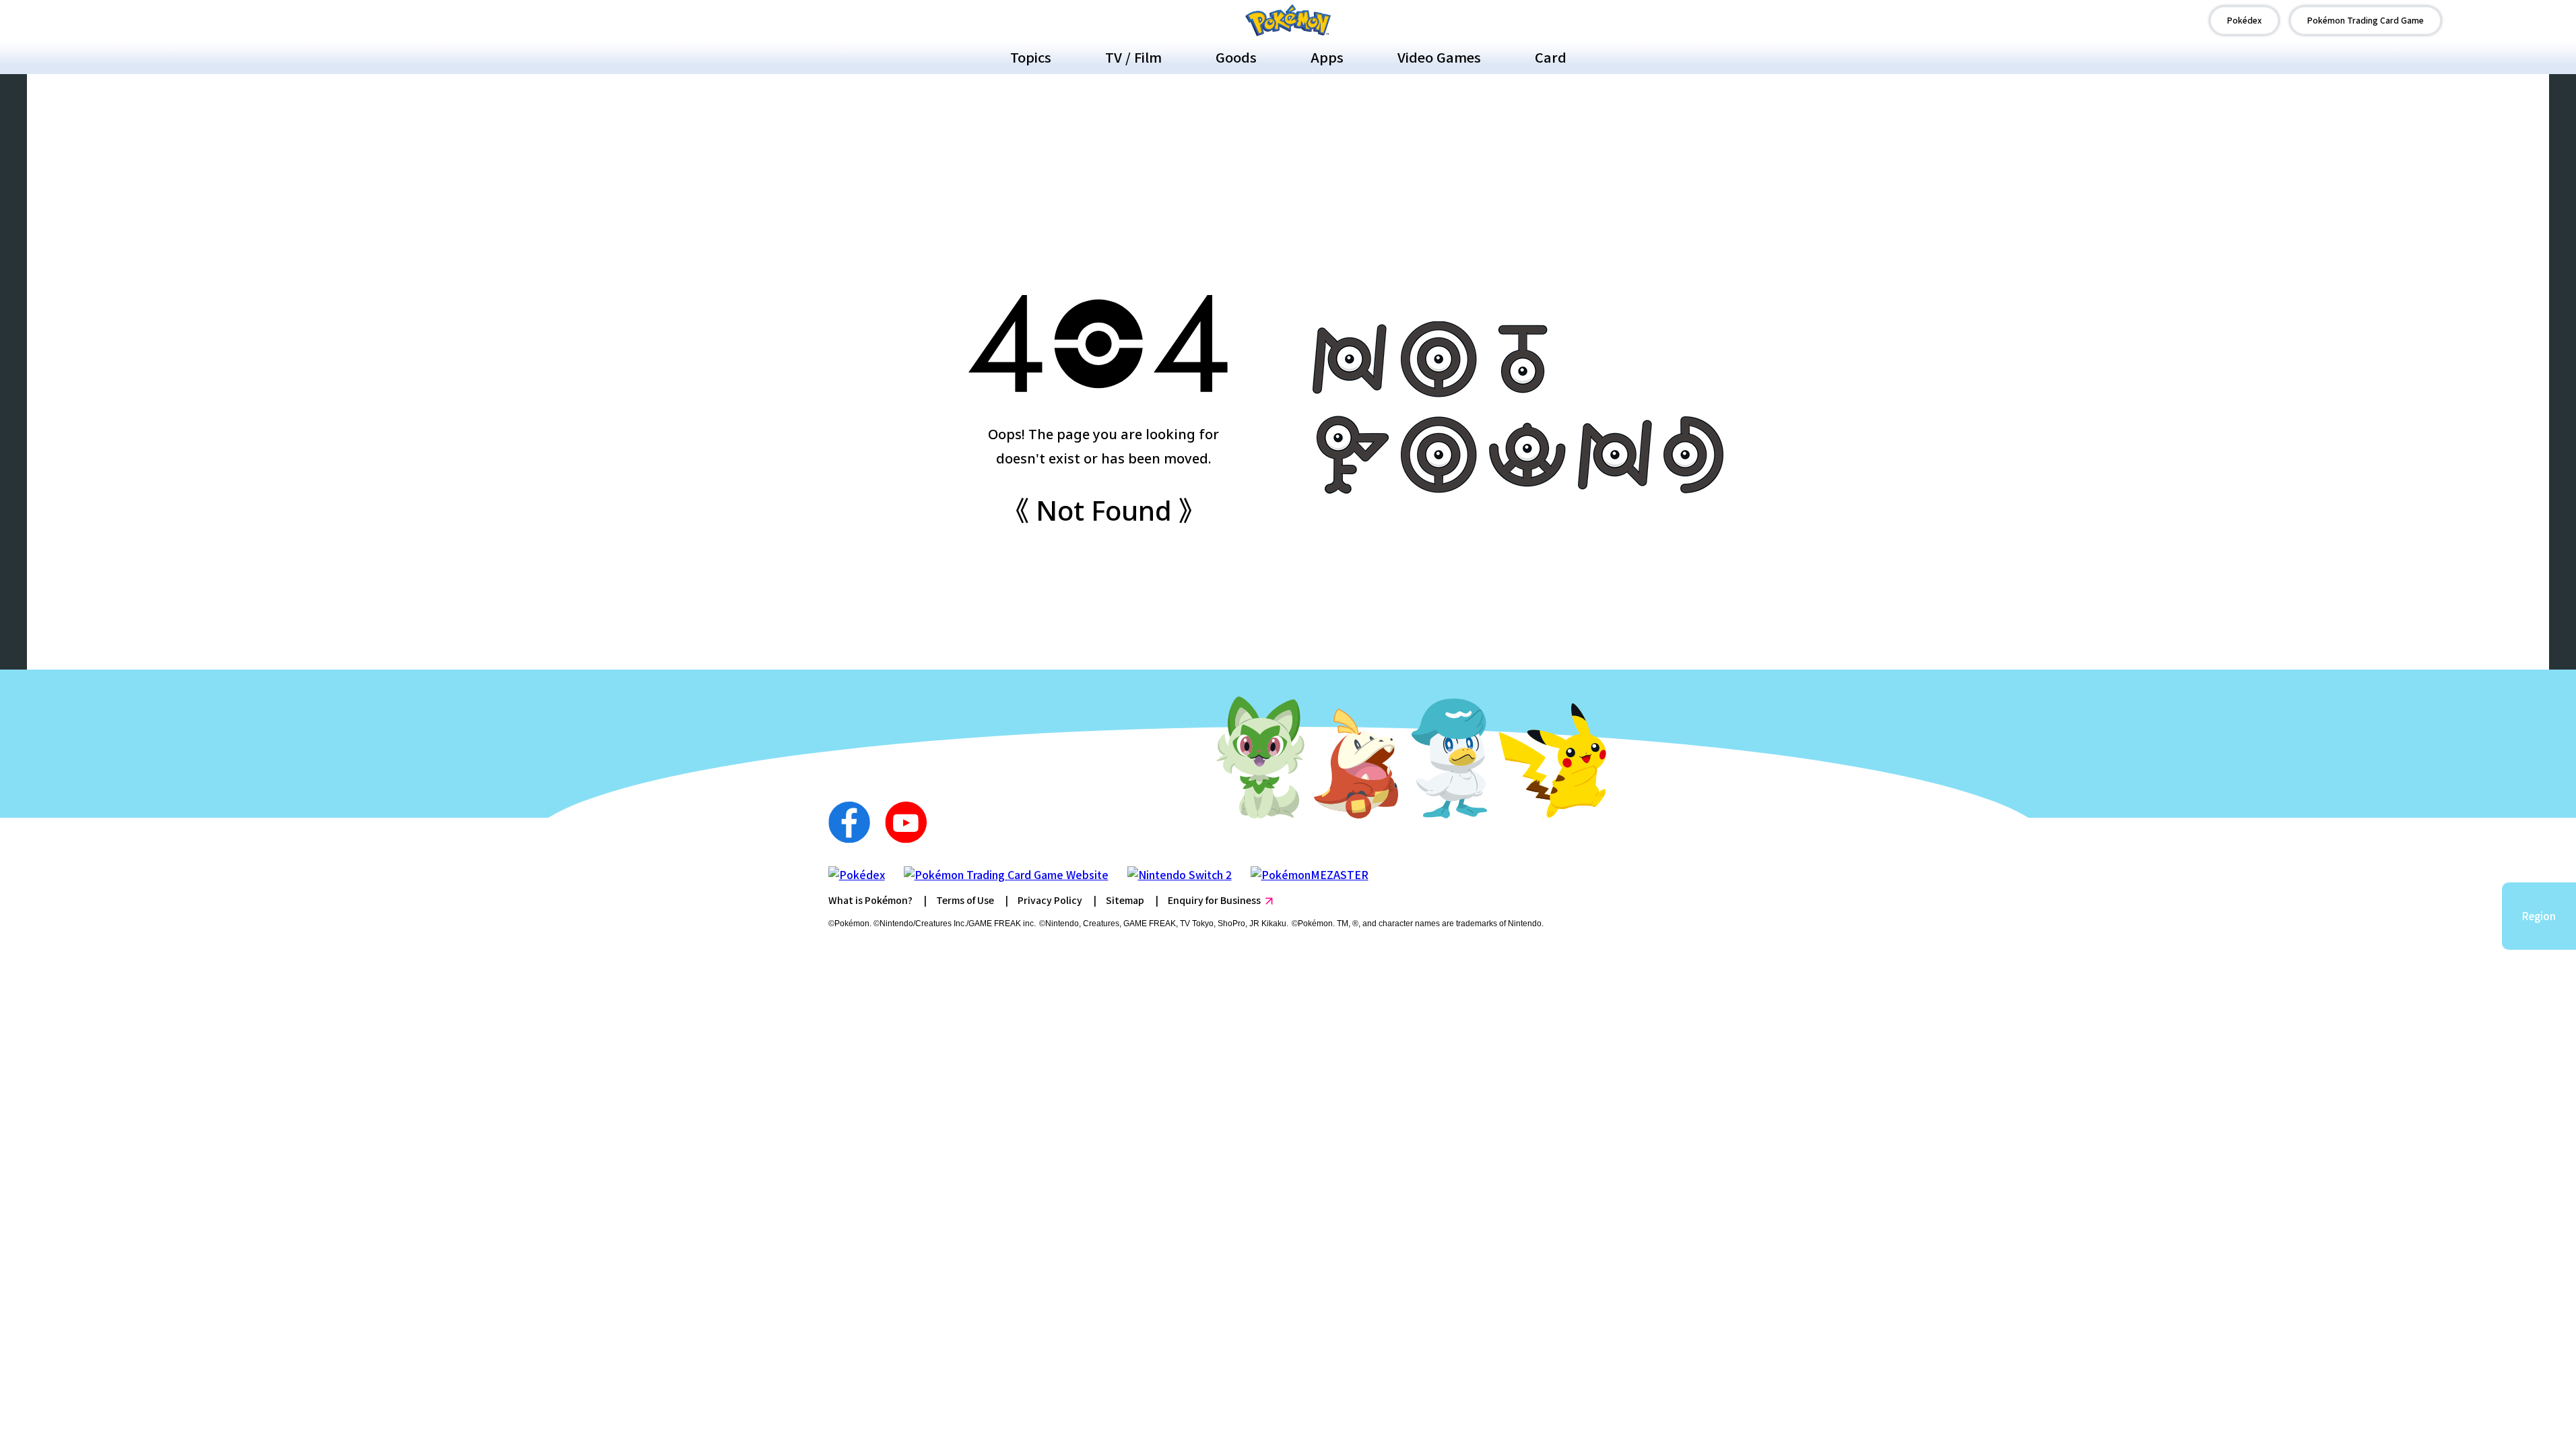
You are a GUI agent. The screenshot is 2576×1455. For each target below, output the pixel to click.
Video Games (1439, 57)
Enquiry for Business (1214, 900)
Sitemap (1125, 900)
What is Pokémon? (870, 900)
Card (1551, 57)
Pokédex (2244, 20)
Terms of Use (965, 900)
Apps (1327, 57)
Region (2539, 916)
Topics (1031, 57)
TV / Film (1133, 57)
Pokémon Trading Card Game (2366, 20)
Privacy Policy (1050, 900)
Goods (1236, 57)
